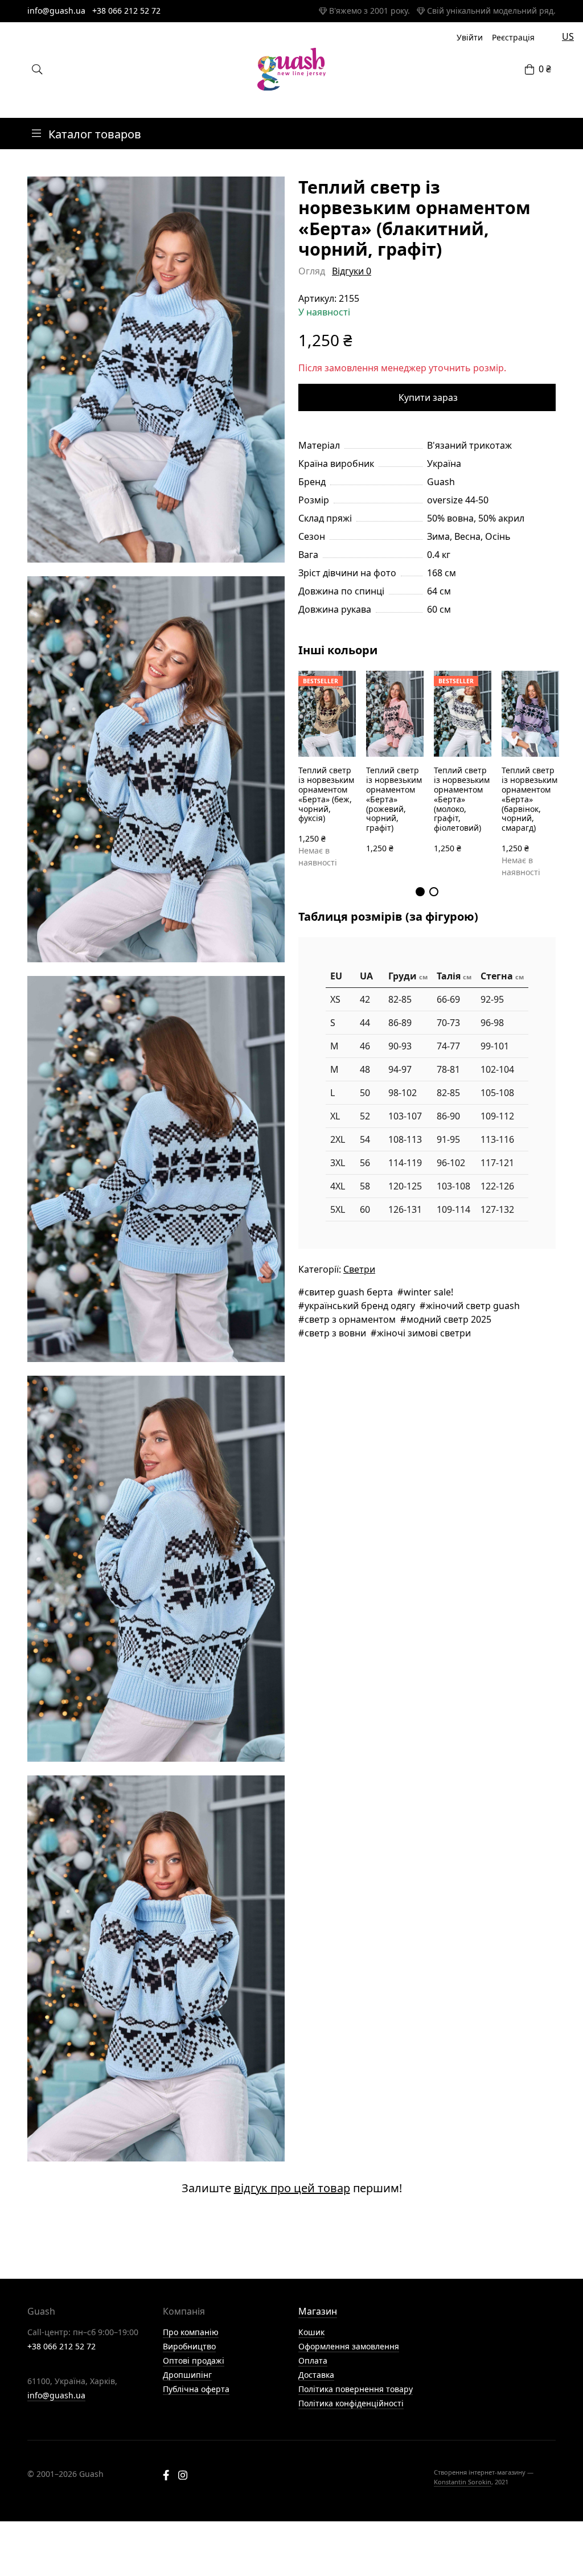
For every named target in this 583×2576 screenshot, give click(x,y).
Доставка (316, 2375)
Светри (359, 1269)
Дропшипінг (187, 2375)
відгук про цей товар (292, 2188)
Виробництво (189, 2346)
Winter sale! (428, 1292)
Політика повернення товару (356, 2389)
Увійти (470, 37)
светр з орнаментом (350, 1319)
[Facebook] (166, 2476)
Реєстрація (513, 37)
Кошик (311, 2332)
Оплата (313, 2360)
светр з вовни (335, 1333)
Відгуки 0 (352, 271)
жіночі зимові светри (424, 1333)
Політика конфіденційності (351, 2403)
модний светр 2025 (449, 1319)
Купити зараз (428, 397)
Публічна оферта (196, 2389)
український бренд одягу (360, 1306)
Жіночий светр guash (473, 1306)
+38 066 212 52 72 (126, 11)
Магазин (318, 2311)
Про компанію (191, 2332)
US (568, 36)
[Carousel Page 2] (434, 892)
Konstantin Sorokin (463, 2482)
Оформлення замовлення (349, 2346)
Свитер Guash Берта (349, 1292)
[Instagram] (183, 2476)
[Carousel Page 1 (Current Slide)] (420, 892)
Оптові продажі (194, 2360)
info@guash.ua (56, 11)
